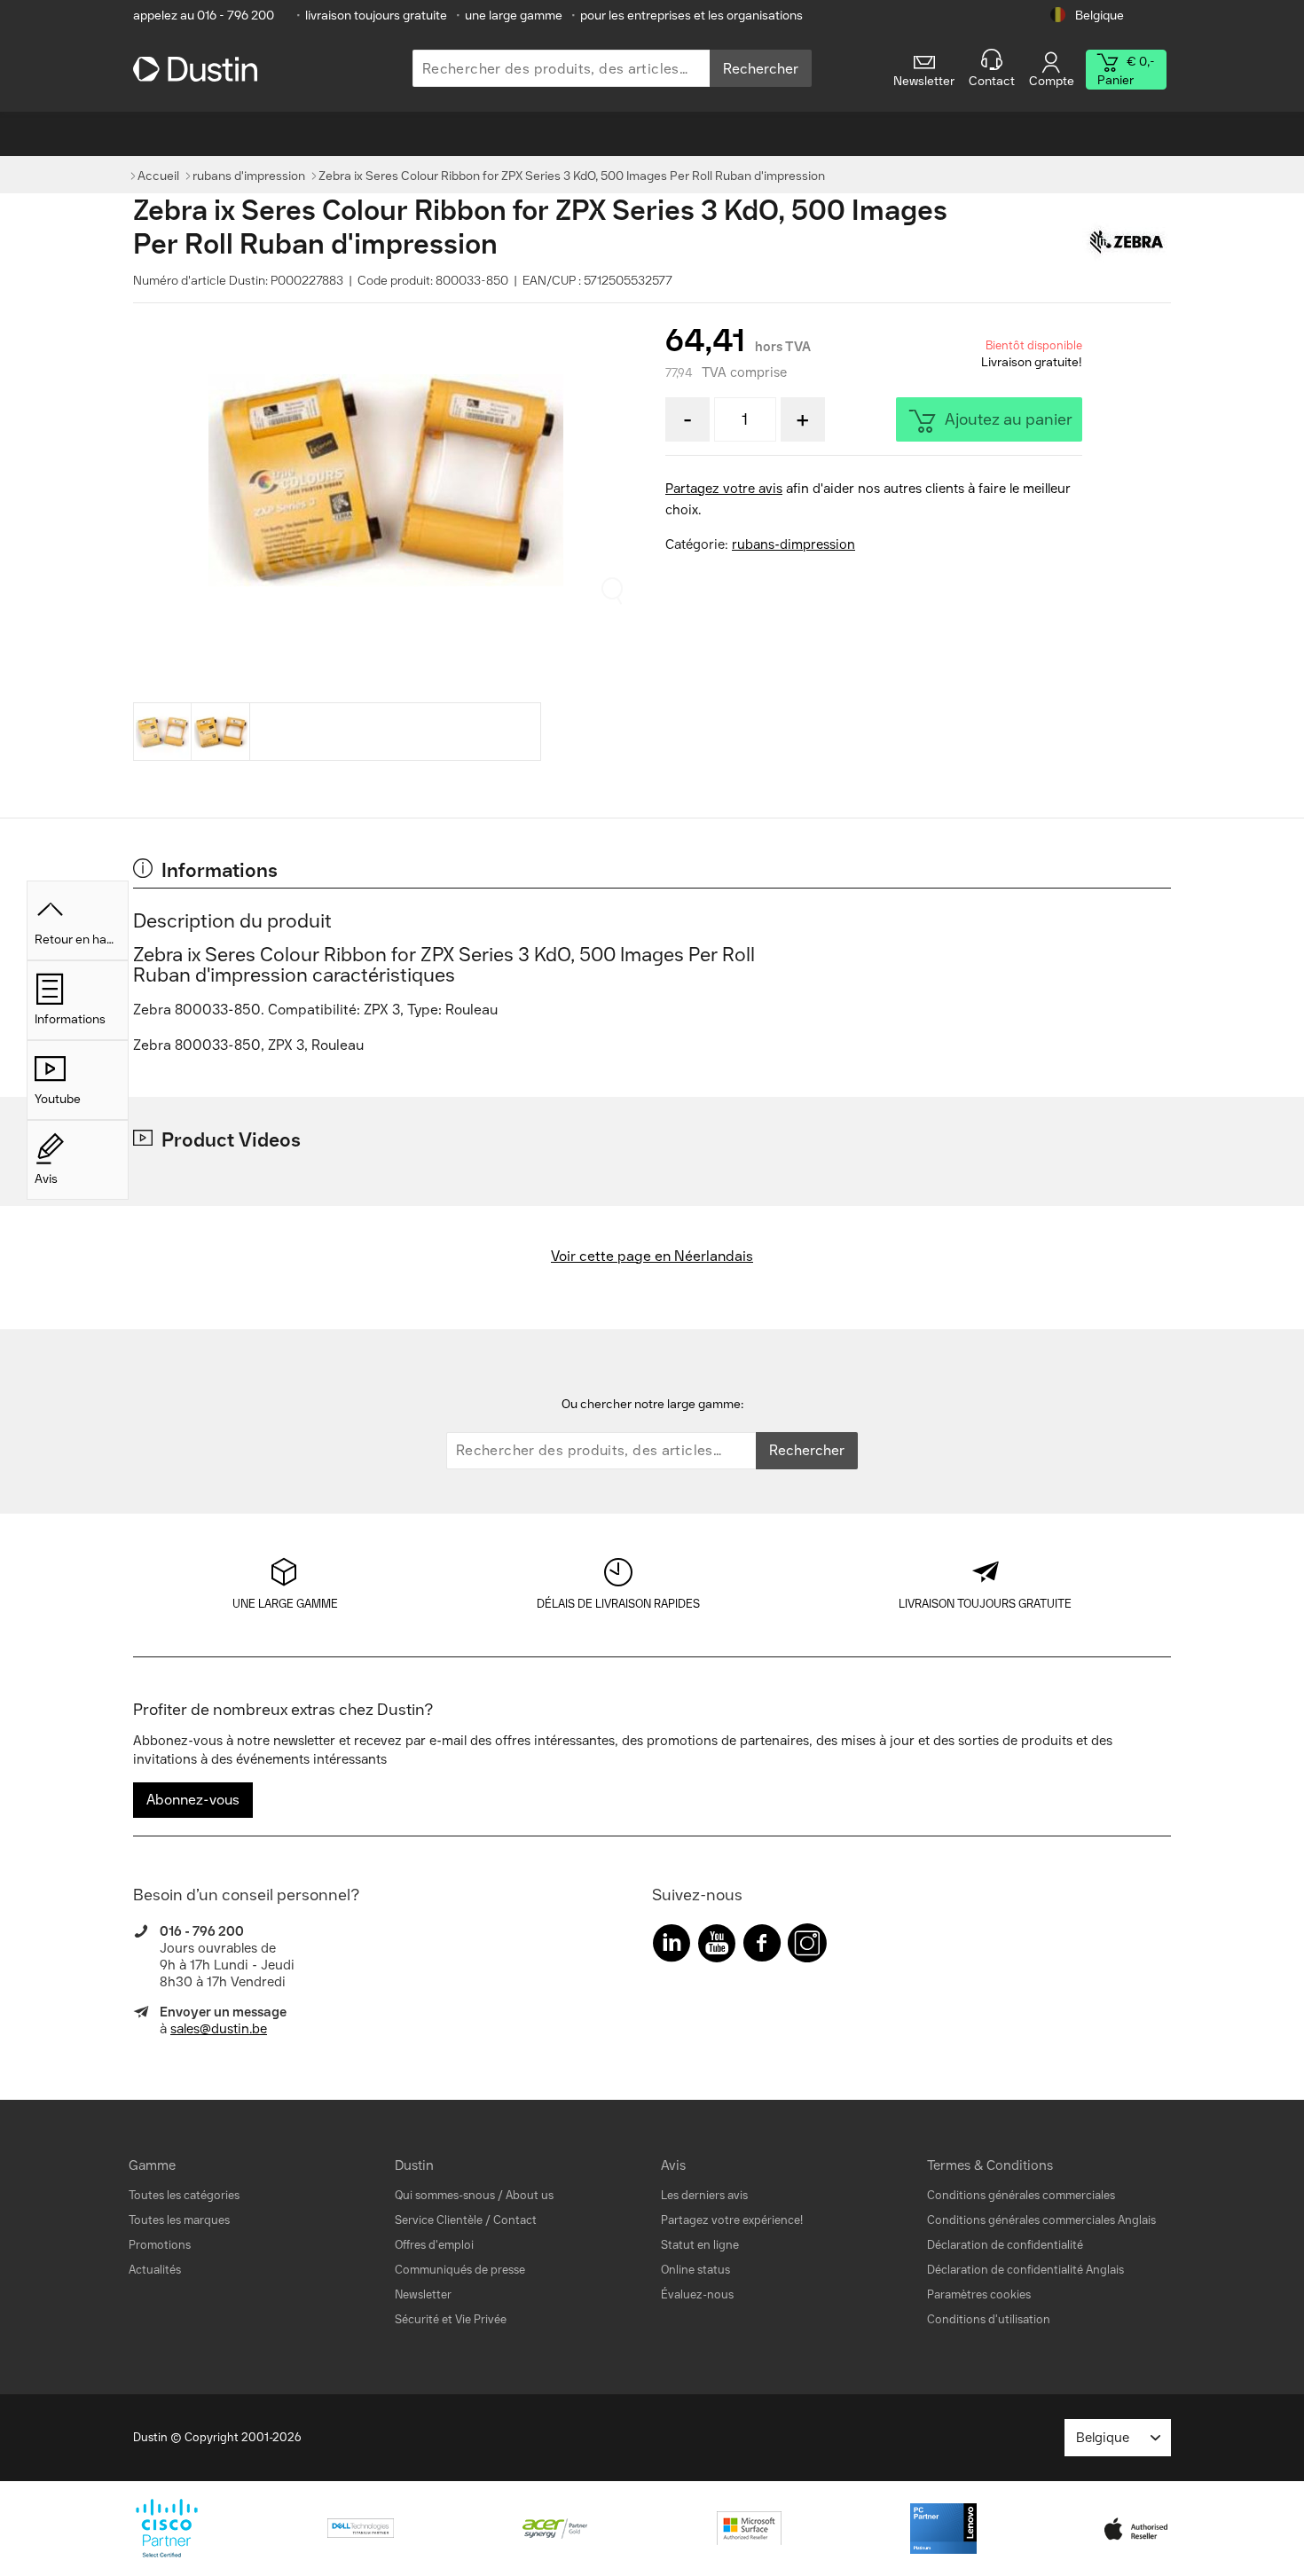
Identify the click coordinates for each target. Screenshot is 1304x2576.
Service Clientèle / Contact (466, 2220)
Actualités (155, 2270)
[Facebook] (762, 1947)
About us (530, 2195)
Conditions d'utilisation (989, 2319)
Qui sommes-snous (445, 2195)
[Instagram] (807, 1947)
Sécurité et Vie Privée (451, 2319)
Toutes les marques (179, 2220)
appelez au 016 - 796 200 (204, 16)
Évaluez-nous (697, 2294)
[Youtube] (717, 1947)
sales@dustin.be (219, 2029)
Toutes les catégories (184, 2195)
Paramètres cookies (979, 2294)
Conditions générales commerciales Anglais (1041, 2220)
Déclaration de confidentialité (1005, 2245)
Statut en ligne (700, 2245)
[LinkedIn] (672, 1947)
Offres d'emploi (434, 2245)
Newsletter (423, 2294)
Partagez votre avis (724, 489)
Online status (695, 2270)
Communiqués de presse (460, 2270)
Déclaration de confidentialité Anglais (1025, 2270)
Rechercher (761, 69)
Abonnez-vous (193, 1800)
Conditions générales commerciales (1021, 2195)
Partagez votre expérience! (732, 2220)
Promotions (160, 2245)
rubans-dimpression (793, 544)
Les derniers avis (704, 2195)
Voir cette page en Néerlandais (652, 1256)
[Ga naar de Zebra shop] (1127, 243)
